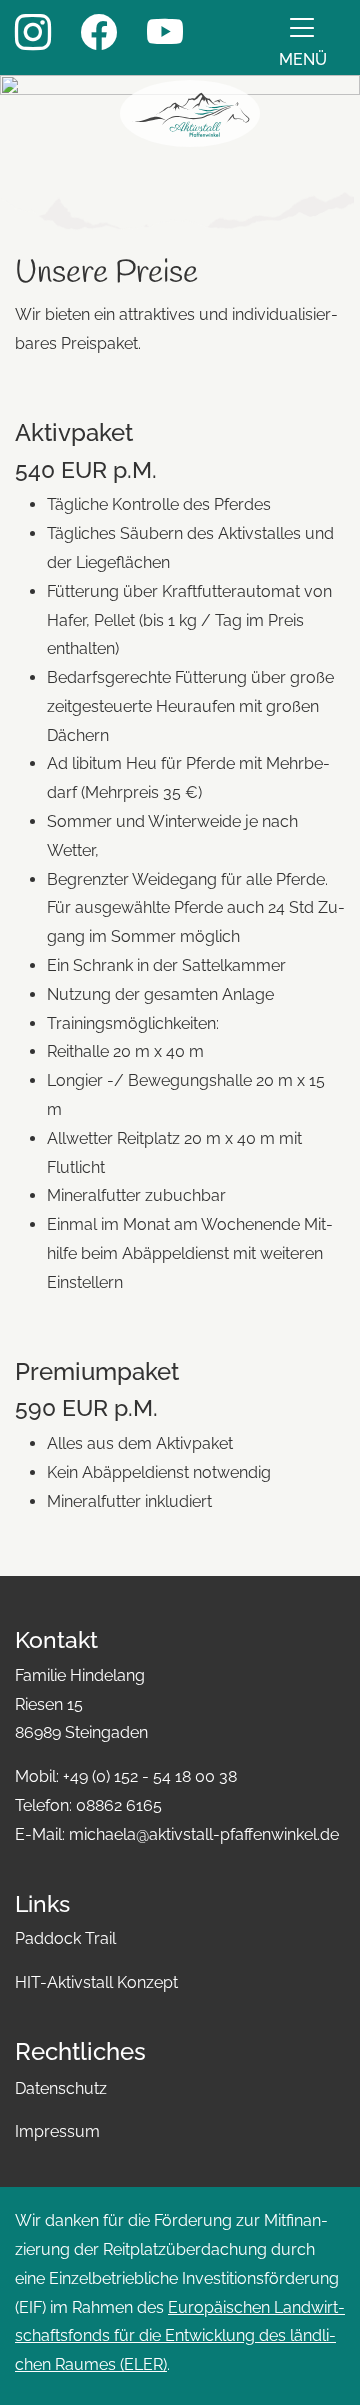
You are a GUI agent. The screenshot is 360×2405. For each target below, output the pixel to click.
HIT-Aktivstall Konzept (96, 1982)
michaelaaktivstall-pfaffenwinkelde (204, 1834)
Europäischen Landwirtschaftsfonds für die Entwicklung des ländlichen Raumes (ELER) (180, 2336)
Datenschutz (61, 2088)
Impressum (57, 2131)
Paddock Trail (65, 1938)
